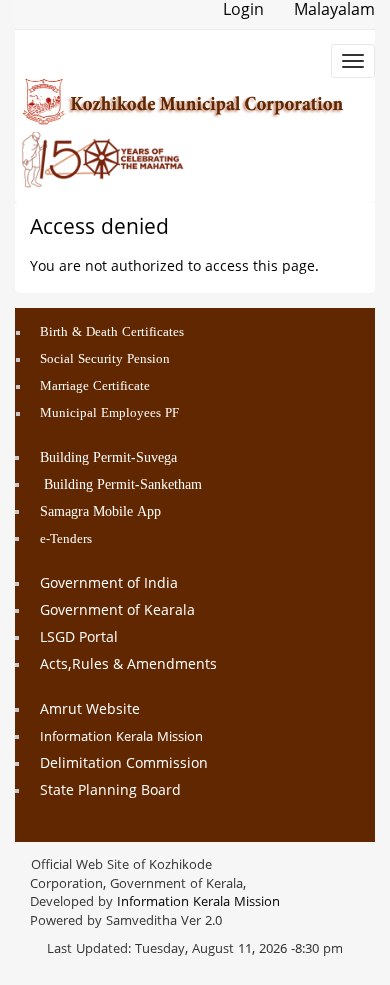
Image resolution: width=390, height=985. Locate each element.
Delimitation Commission (124, 764)
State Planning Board (110, 791)
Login (243, 11)
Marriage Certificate (95, 387)
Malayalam (334, 11)
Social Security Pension (105, 360)
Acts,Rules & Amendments (128, 665)
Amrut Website (90, 710)
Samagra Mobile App (100, 512)
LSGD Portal (79, 638)
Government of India (109, 584)
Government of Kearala (117, 611)
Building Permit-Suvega (108, 458)
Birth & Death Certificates (112, 333)
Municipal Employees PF (109, 414)
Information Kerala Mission (121, 738)
